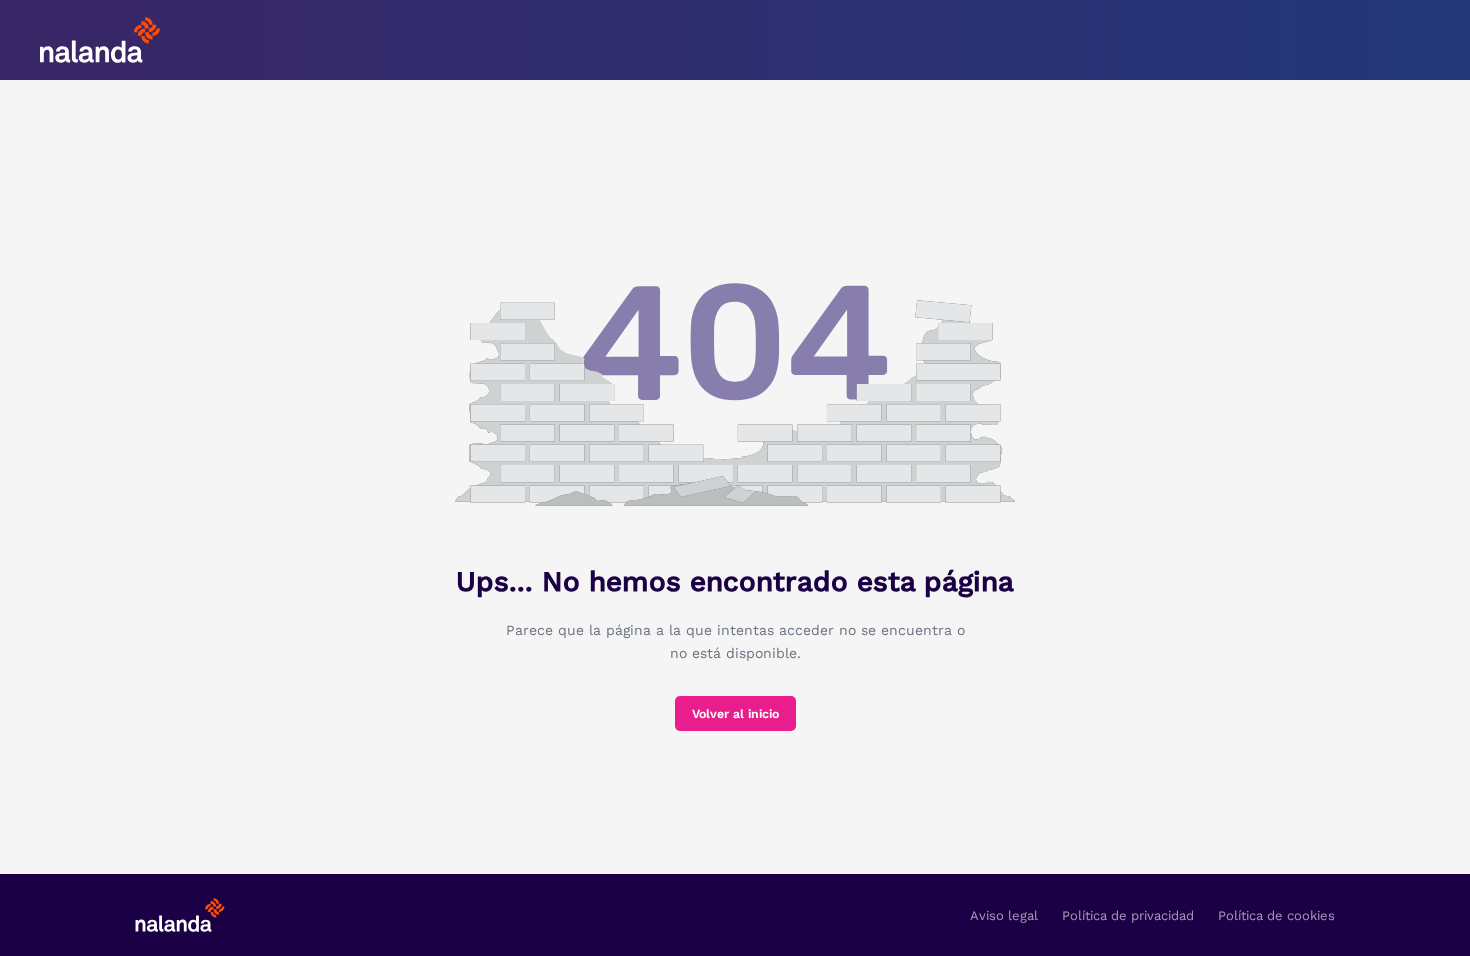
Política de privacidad (1128, 915)
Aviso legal (1004, 915)
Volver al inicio (735, 714)
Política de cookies (1276, 915)
